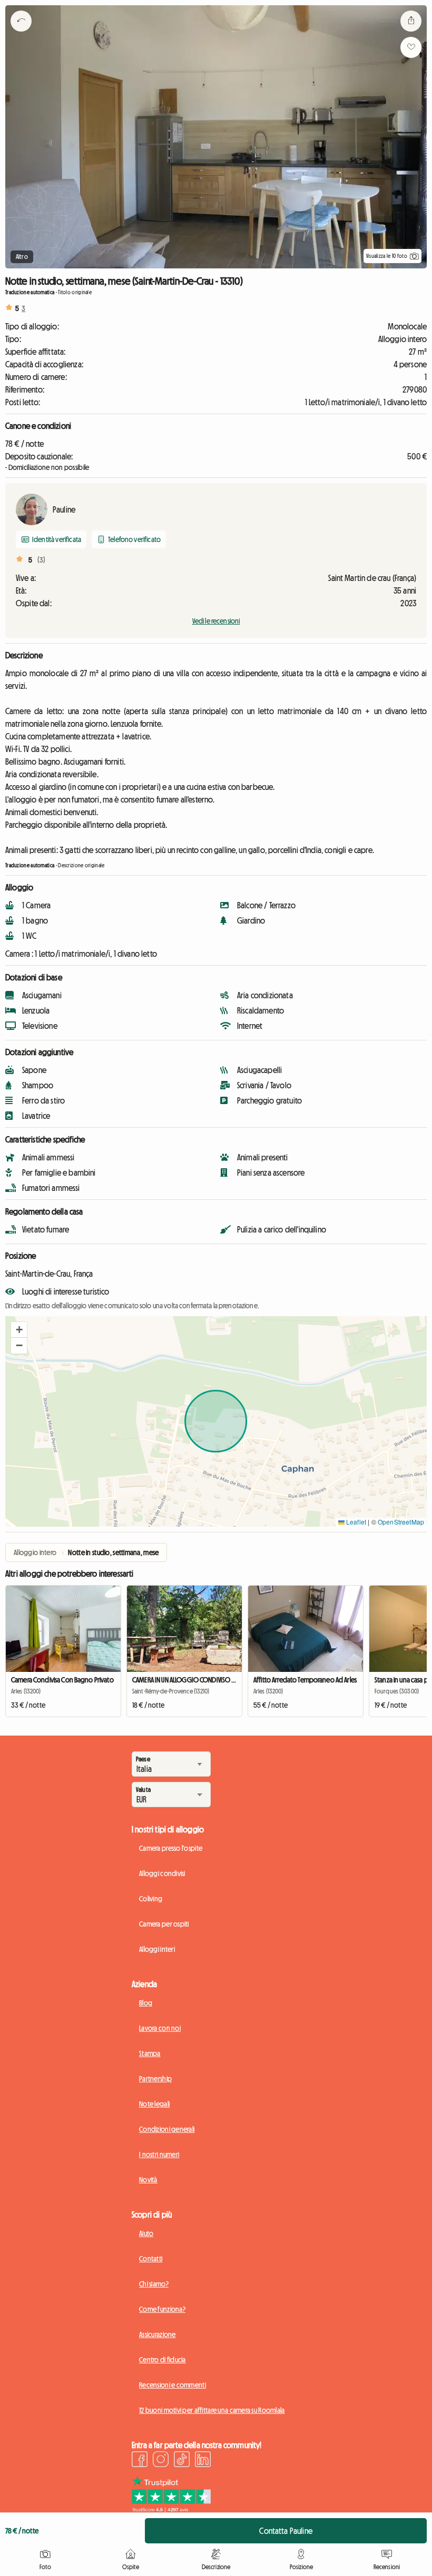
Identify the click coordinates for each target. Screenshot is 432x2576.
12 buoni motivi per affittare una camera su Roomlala (212, 2410)
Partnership (155, 2079)
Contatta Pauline (286, 2531)
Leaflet (355, 1522)
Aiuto (146, 2233)
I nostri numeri (159, 2154)
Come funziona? (162, 2309)
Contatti (151, 2259)
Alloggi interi (157, 1949)
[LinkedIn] (203, 2461)
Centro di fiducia (163, 2360)
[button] (19, 1330)
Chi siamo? (154, 2284)
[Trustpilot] (171, 2509)
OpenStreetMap (401, 1522)
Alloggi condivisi (162, 1873)
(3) (41, 560)
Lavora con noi (160, 2028)
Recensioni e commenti (173, 2385)
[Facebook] (140, 2461)
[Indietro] (21, 34)
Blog (146, 2003)
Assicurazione (158, 2334)
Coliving (151, 1899)
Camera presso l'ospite (171, 1848)
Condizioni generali (167, 2129)
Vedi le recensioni (216, 621)
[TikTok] (182, 2461)
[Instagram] (161, 2461)
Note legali (154, 2104)
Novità (148, 2180)
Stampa (150, 2053)
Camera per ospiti (164, 1924)
